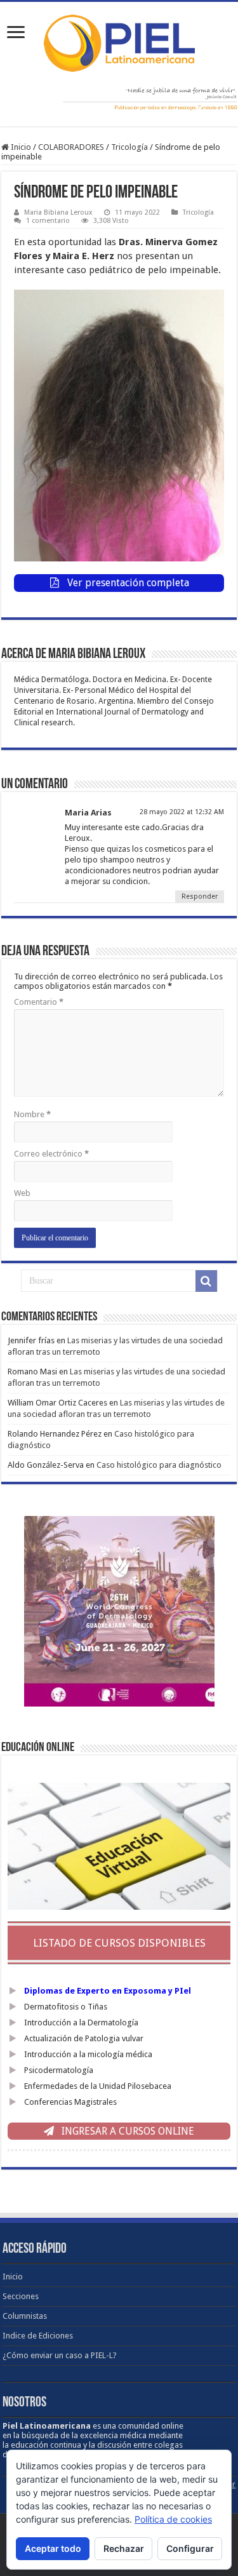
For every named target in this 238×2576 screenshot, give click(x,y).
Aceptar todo (53, 2548)
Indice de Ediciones (38, 2336)
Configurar (190, 2548)
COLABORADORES (71, 147)
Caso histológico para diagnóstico (159, 1465)
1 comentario (48, 221)
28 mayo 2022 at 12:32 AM (182, 812)
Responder (200, 896)
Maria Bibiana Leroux (58, 212)
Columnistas (25, 2316)
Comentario (39, 1002)
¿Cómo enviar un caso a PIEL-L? (60, 2355)
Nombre (32, 1114)
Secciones (21, 2296)
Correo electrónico (51, 1154)
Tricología (129, 147)
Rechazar (124, 2548)
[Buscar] (206, 1281)
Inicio (20, 147)
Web (22, 1193)
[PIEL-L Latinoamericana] (119, 41)
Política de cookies (173, 2519)
